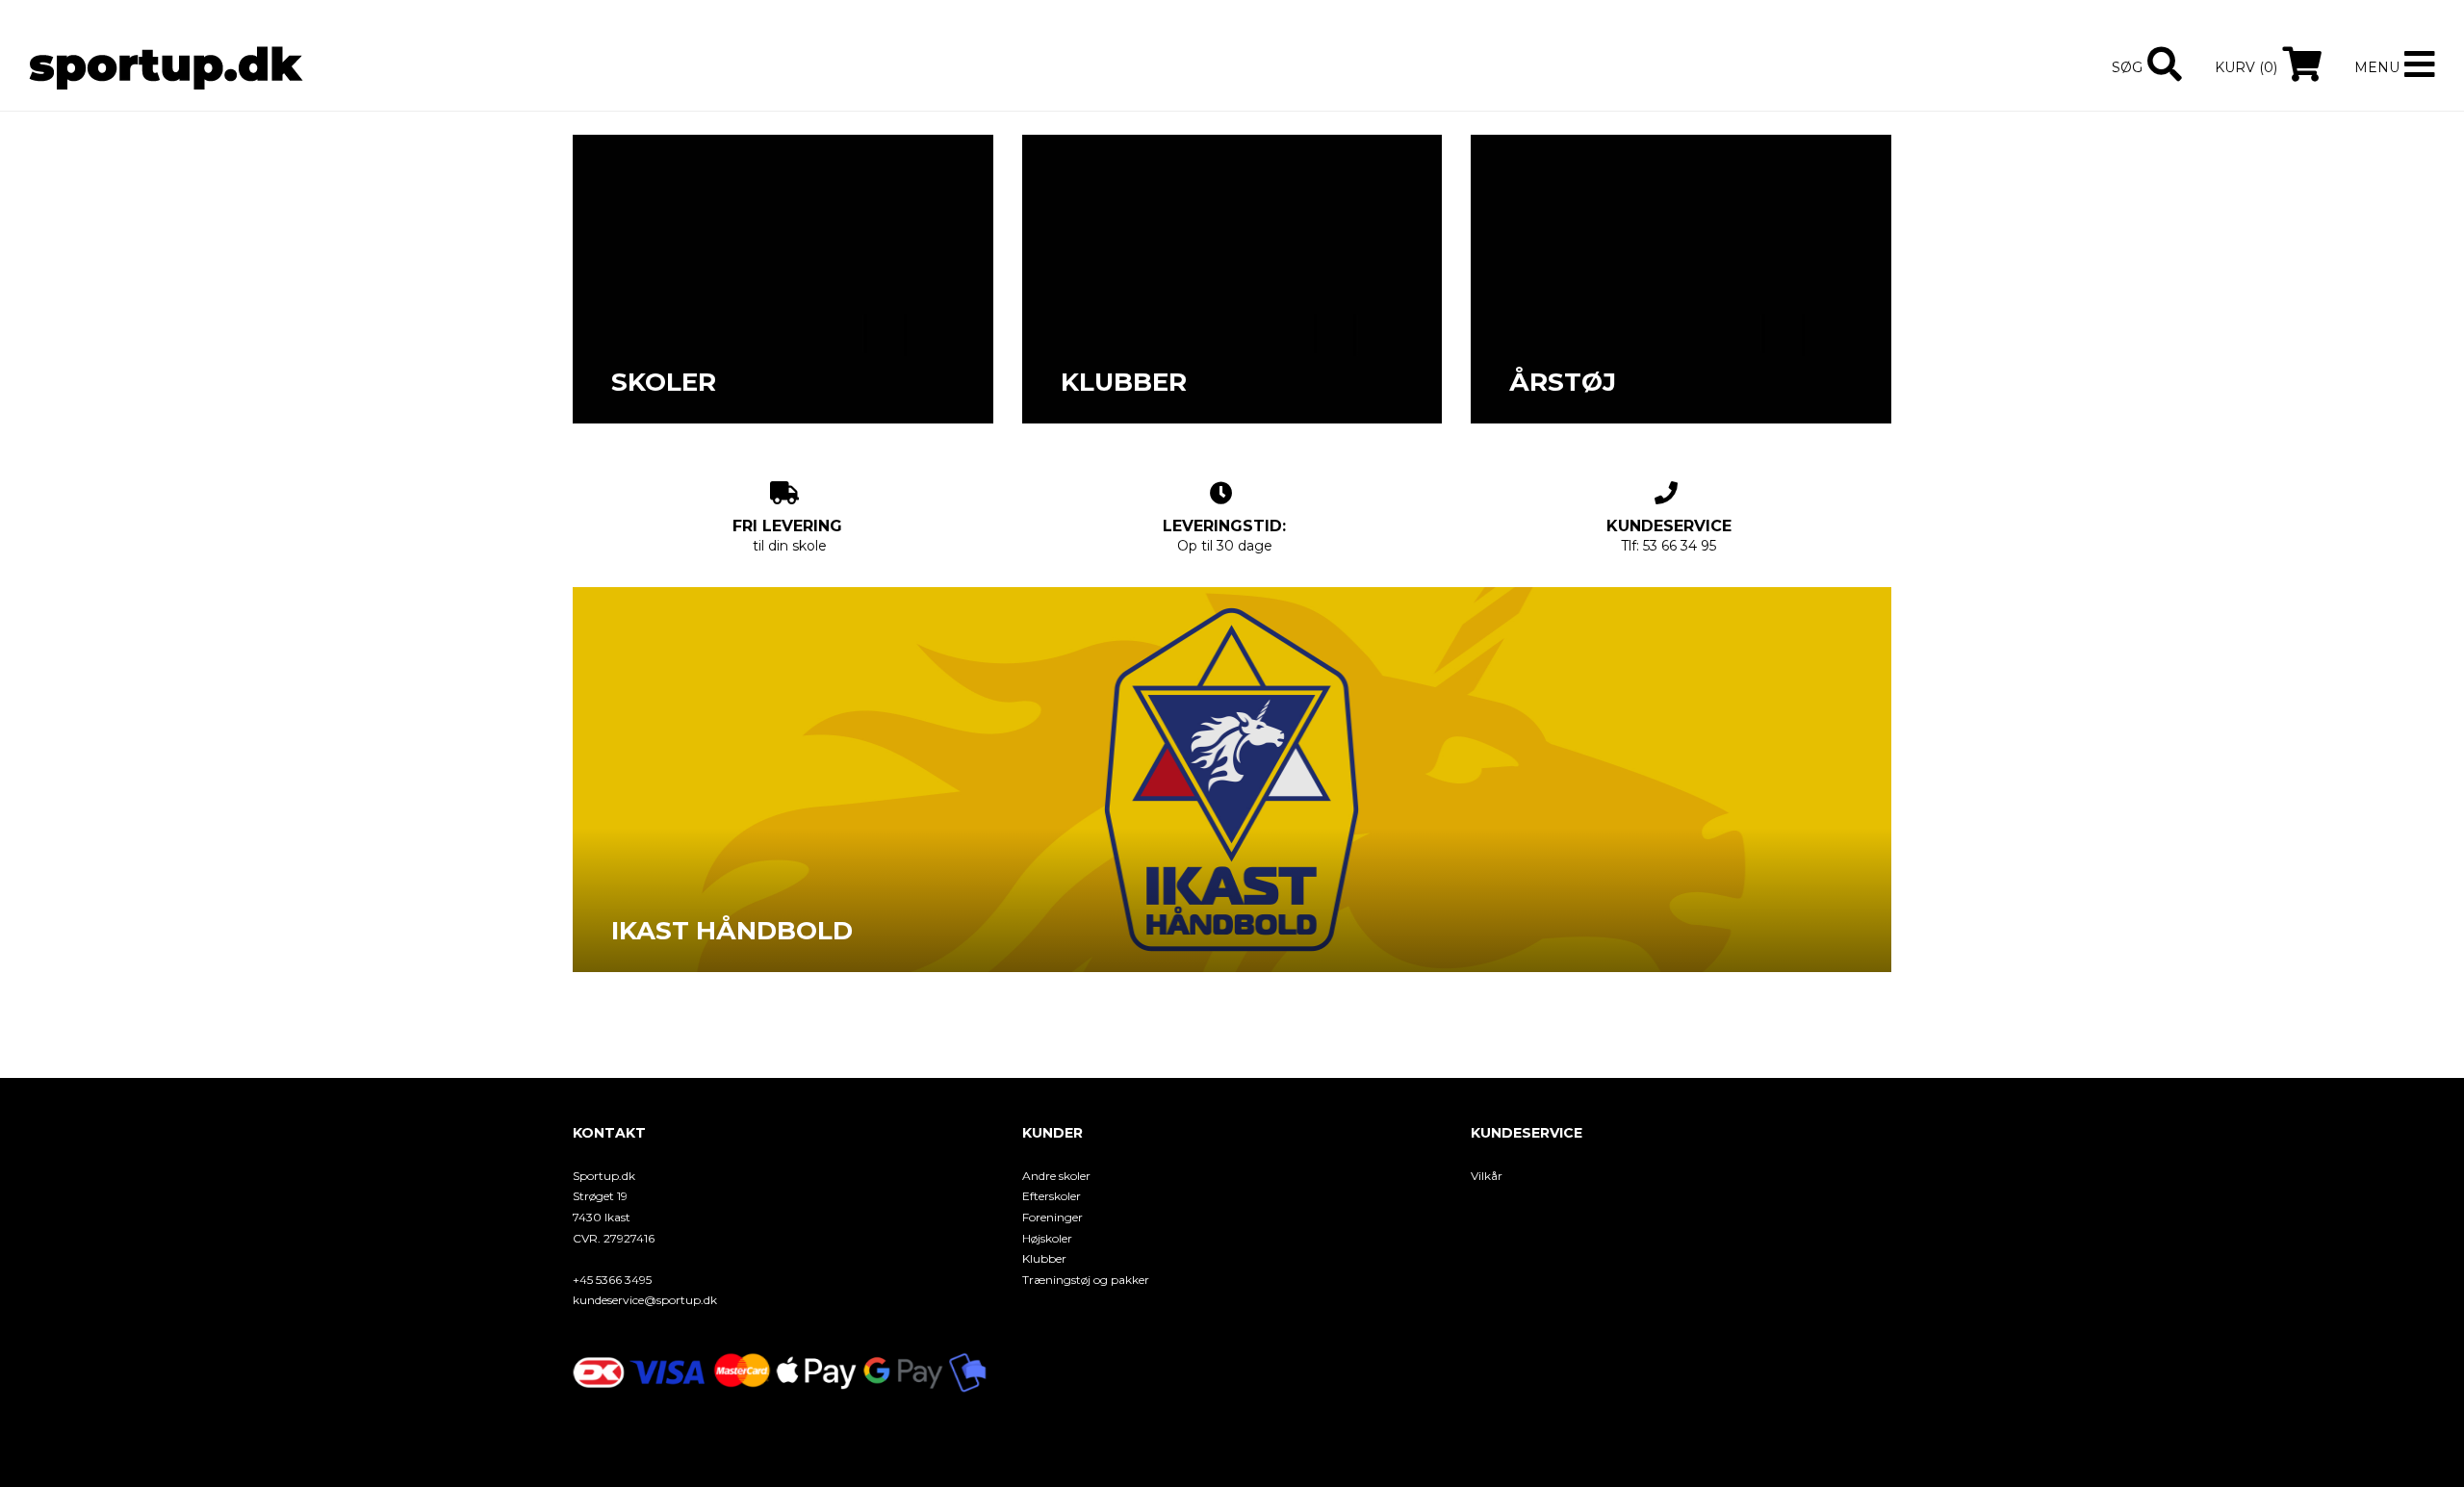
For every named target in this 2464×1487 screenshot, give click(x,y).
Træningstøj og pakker (1086, 1280)
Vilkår (1487, 1176)
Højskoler (1047, 1238)
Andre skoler (1056, 1176)
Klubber (1044, 1258)
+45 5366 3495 (612, 1280)
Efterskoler (1052, 1196)
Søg (2127, 67)
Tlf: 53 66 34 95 (1669, 536)
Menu (2377, 67)
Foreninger (1052, 1217)
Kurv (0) (2246, 67)
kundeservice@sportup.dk (645, 1300)
